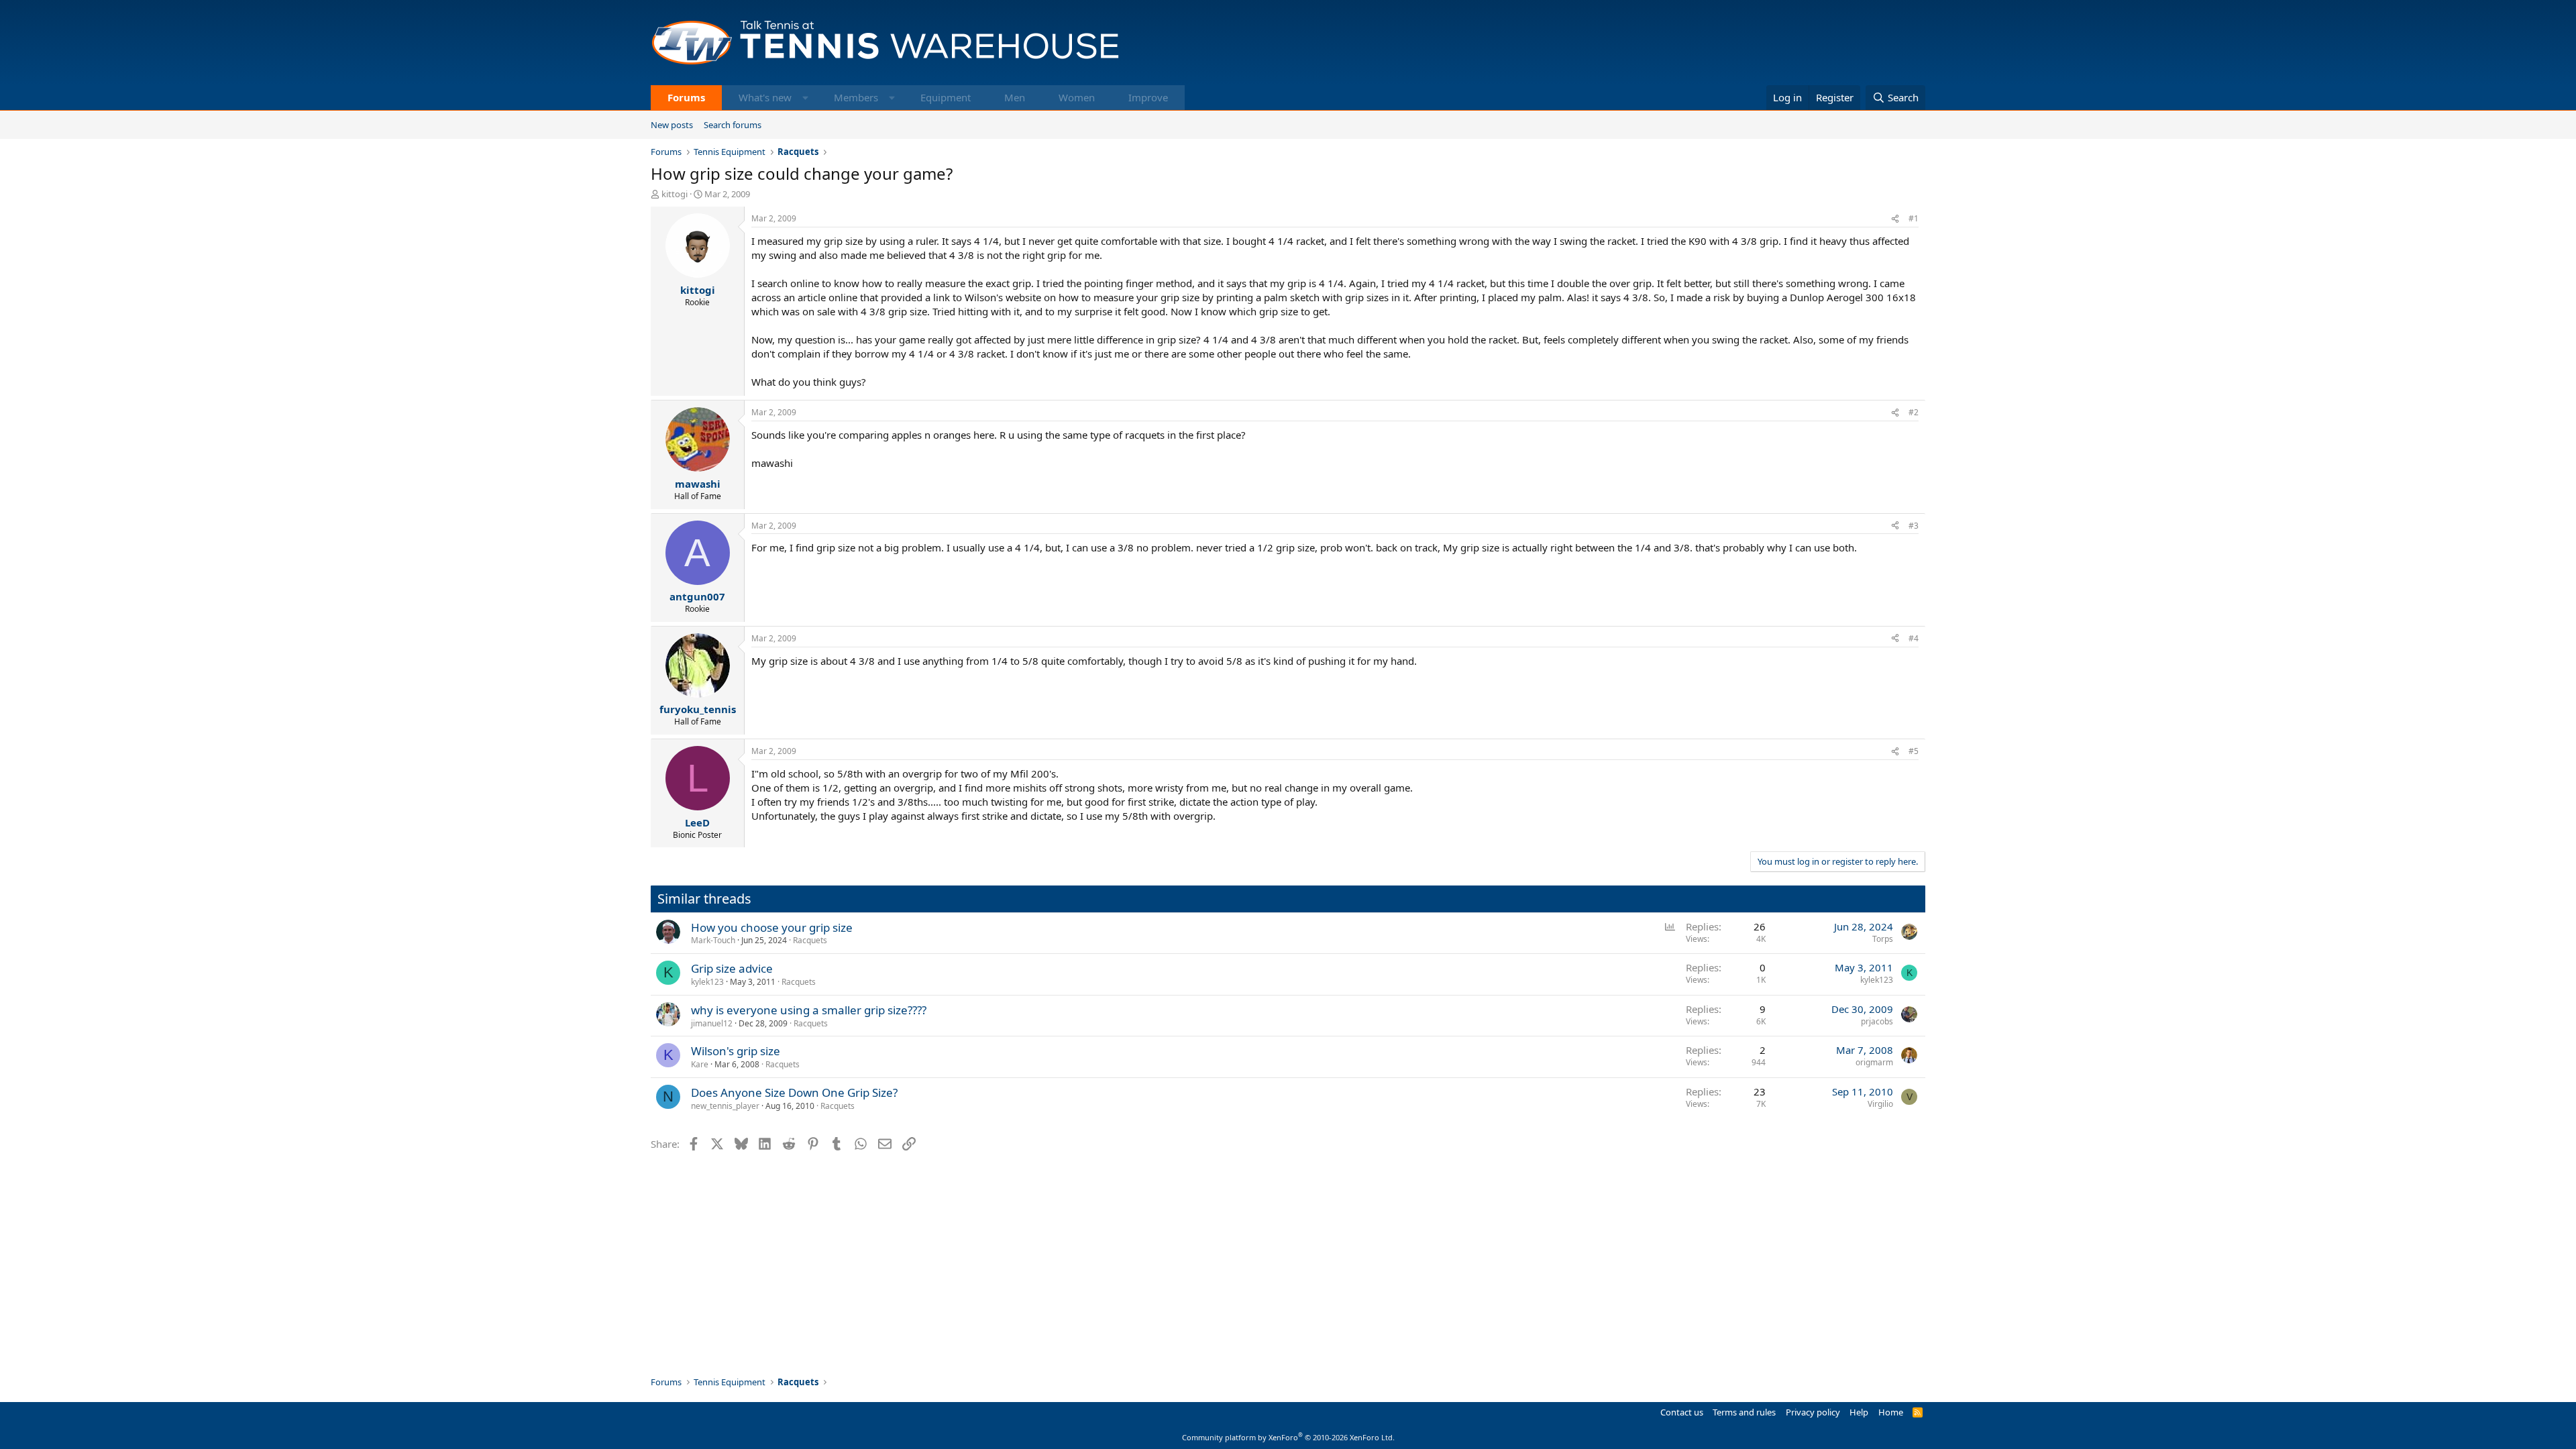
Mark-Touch (713, 940)
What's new (765, 97)
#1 (1914, 218)
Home (1891, 1412)
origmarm (1874, 1062)
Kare (700, 1064)
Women (1077, 97)
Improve (1148, 97)
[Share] (1895, 219)
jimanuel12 (712, 1023)
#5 (1914, 751)
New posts (672, 125)
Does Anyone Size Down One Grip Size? (794, 1092)
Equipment (946, 97)
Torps (1883, 939)
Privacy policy (1813, 1412)
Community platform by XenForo (1288, 1437)
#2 (1914, 412)
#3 (1914, 526)
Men (1015, 97)
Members (856, 97)
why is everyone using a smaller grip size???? (809, 1010)
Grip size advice (732, 968)
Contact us (1682, 1412)
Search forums (733, 125)
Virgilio (1880, 1104)
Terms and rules (1744, 1412)
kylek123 (707, 982)
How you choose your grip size (772, 927)
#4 (1914, 638)
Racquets (810, 940)
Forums (686, 97)
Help (1859, 1412)
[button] (805, 98)
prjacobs (1877, 1021)
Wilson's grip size (736, 1051)
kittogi (675, 194)
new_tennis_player (725, 1106)
